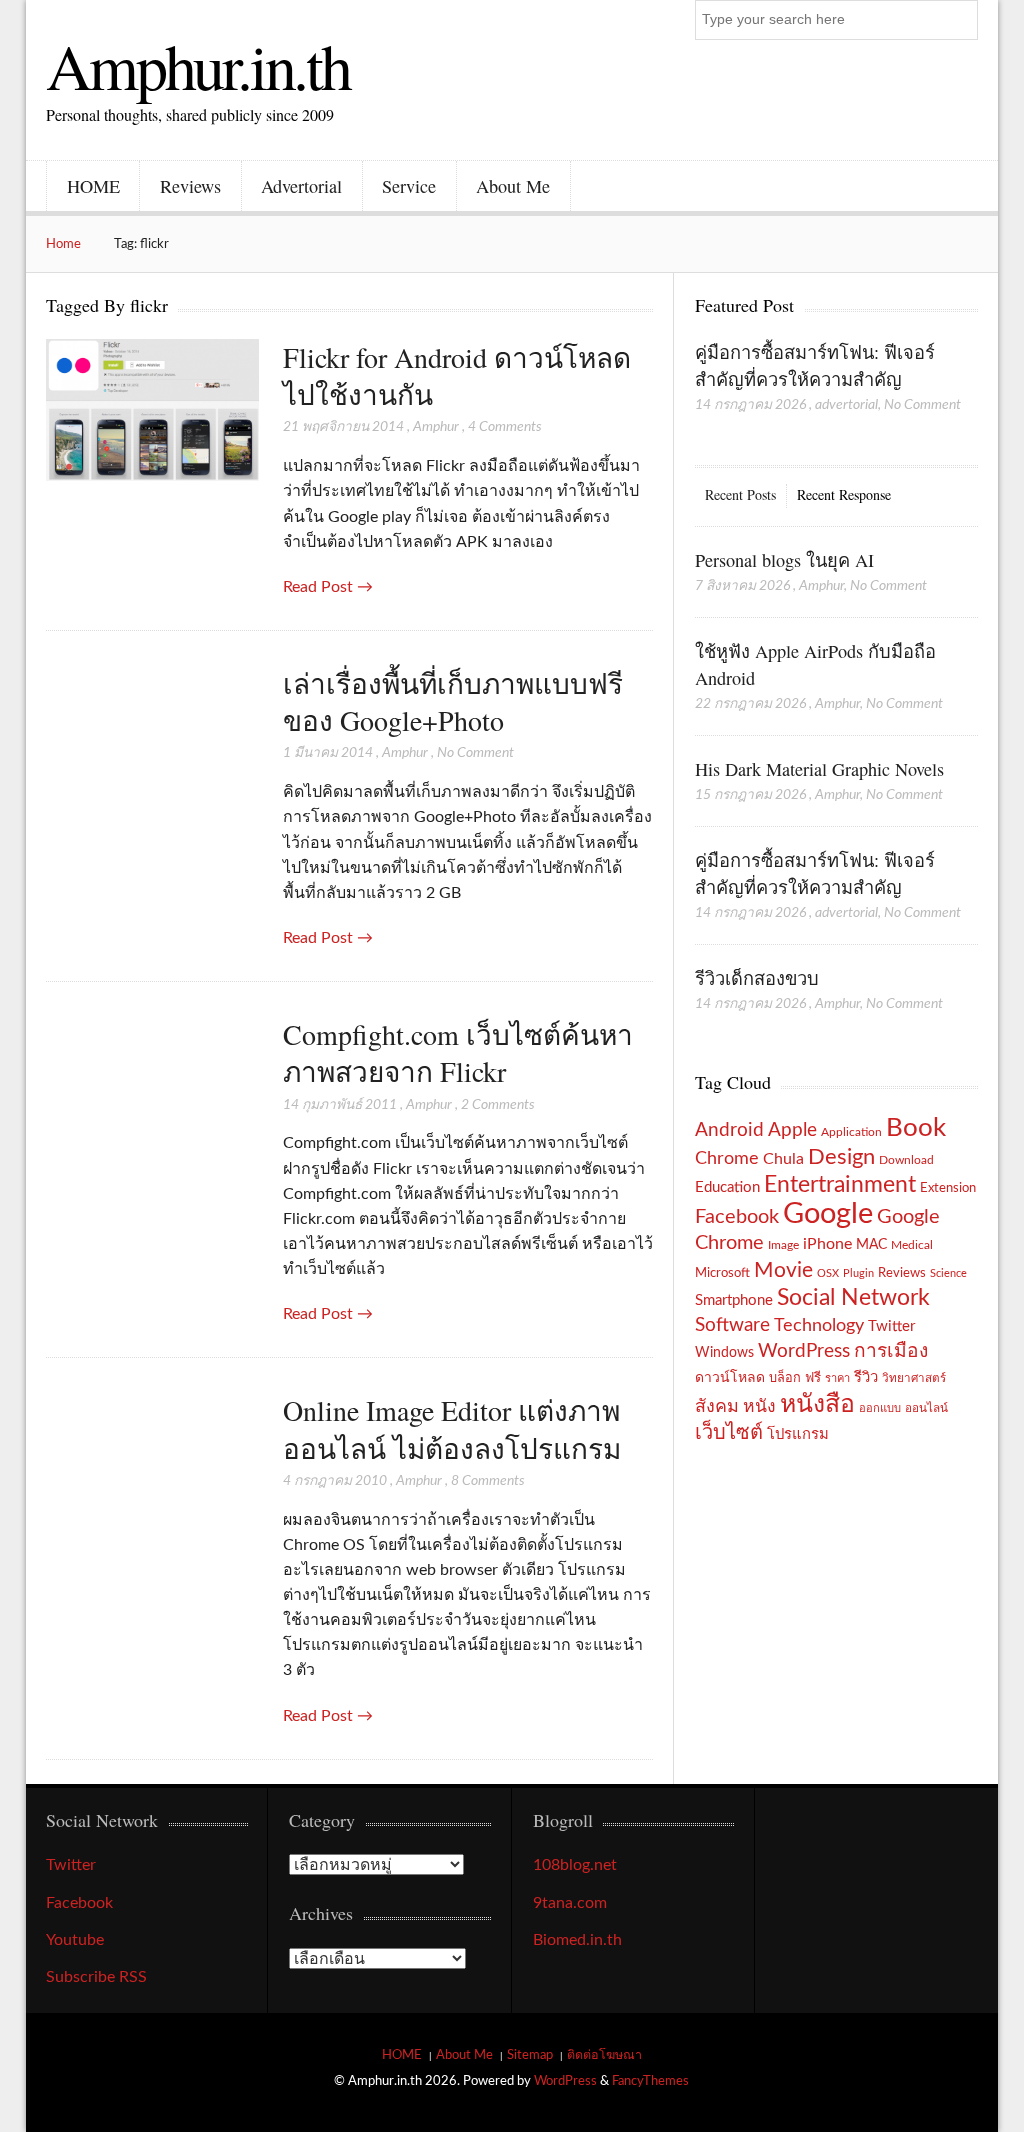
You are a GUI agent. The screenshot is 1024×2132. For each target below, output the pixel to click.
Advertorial (301, 186)
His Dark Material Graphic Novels (819, 769)
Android (729, 1130)
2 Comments (498, 1105)
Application (851, 1132)
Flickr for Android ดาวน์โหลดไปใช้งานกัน (457, 375)
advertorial (846, 405)
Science (948, 1273)
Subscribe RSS (96, 1977)
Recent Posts (740, 494)
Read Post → (328, 587)
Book (916, 1128)
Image (783, 1245)
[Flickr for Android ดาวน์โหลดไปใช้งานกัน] (152, 411)
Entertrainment (840, 1185)
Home (63, 244)
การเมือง (891, 1351)
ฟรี (813, 1378)
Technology (819, 1325)
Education (727, 1187)
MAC (871, 1244)
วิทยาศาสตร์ (914, 1378)
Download (906, 1160)
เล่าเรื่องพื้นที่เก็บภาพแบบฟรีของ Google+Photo (453, 701)
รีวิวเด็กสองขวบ (757, 978)
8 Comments (488, 1481)
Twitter (891, 1326)
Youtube (75, 1940)
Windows (724, 1352)
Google (828, 1214)
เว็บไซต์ (729, 1433)
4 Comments (505, 427)
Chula (783, 1159)
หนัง (759, 1406)
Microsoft (722, 1273)
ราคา (837, 1378)
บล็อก (785, 1378)
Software (732, 1325)
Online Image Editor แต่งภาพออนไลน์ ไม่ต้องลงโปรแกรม (452, 1428)
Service (409, 186)
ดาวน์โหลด (730, 1378)
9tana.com (570, 1903)
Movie (783, 1270)
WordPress (804, 1351)
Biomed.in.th (577, 1940)
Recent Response (844, 494)
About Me (513, 186)
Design (841, 1157)
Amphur (436, 427)
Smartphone (734, 1300)
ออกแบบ (880, 1408)
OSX (828, 1273)
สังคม (717, 1406)
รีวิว (866, 1377)
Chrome (727, 1158)
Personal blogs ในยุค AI (784, 560)
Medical (912, 1245)
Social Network (853, 1298)
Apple (792, 1130)
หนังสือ (817, 1404)
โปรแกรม (798, 1434)
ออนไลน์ (926, 1408)
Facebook (737, 1217)
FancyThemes (650, 2081)
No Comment (475, 753)
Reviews (190, 186)
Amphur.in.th (198, 65)
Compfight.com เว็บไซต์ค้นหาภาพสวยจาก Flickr (458, 1052)
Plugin (858, 1273)
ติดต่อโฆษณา (604, 2055)
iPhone (827, 1244)
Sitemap (530, 2055)
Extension (948, 1188)
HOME (93, 186)
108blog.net (575, 1865)
